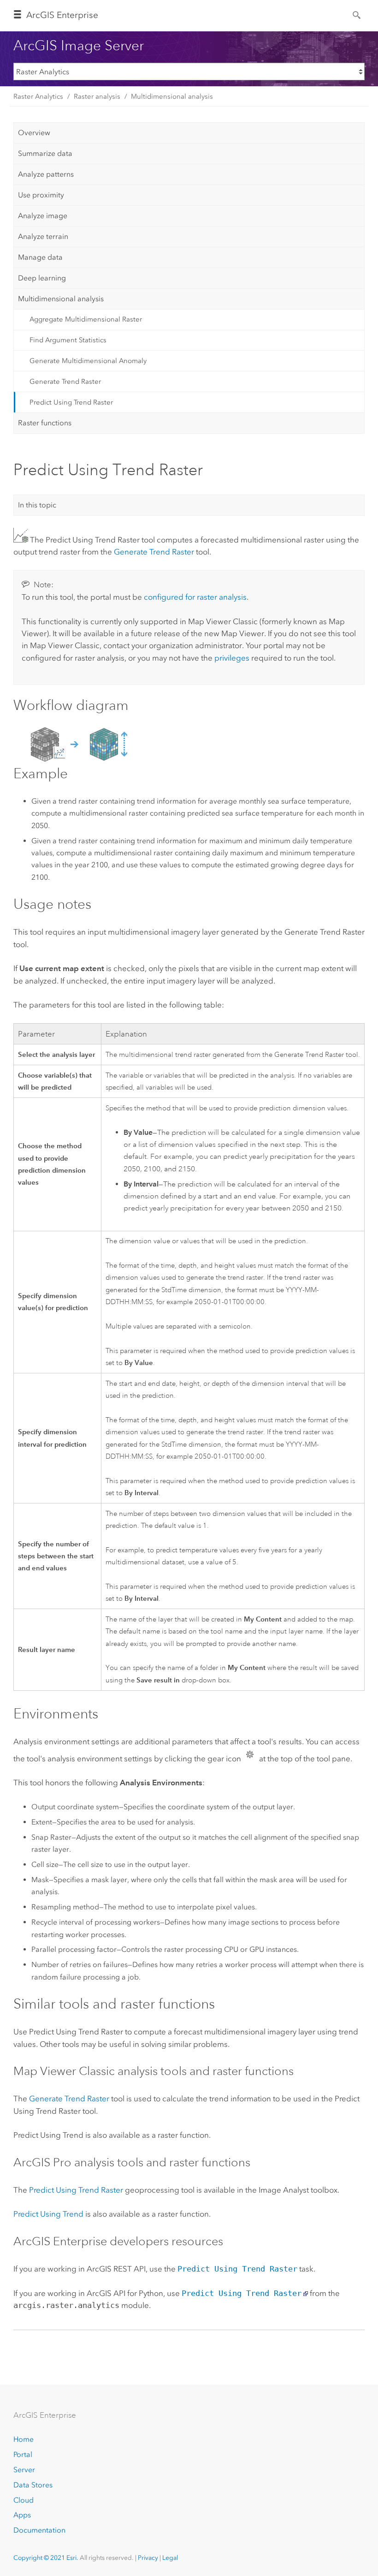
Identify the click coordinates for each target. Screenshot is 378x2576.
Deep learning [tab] (42, 278)
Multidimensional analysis (172, 96)
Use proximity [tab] (41, 195)
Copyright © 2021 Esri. (46, 2558)
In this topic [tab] (37, 505)
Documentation (39, 2530)
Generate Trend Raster (65, 382)
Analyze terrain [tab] (43, 236)
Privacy (148, 2558)
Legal (170, 2558)
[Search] (357, 14)
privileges (232, 658)
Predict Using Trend (48, 2214)
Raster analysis (97, 96)
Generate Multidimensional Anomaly (88, 361)
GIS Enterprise (62, 15)
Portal (23, 2454)
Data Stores (33, 2485)
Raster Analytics (38, 96)
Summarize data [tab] (45, 153)
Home (24, 2439)
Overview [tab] (34, 133)
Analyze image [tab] (43, 216)
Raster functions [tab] (45, 423)
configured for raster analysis (195, 597)
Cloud (24, 2500)
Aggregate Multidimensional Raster (86, 319)
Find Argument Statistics (68, 340)
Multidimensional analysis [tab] (61, 299)
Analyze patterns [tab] (46, 174)
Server (24, 2470)
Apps (22, 2515)
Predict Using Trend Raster (71, 402)
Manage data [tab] (40, 257)
